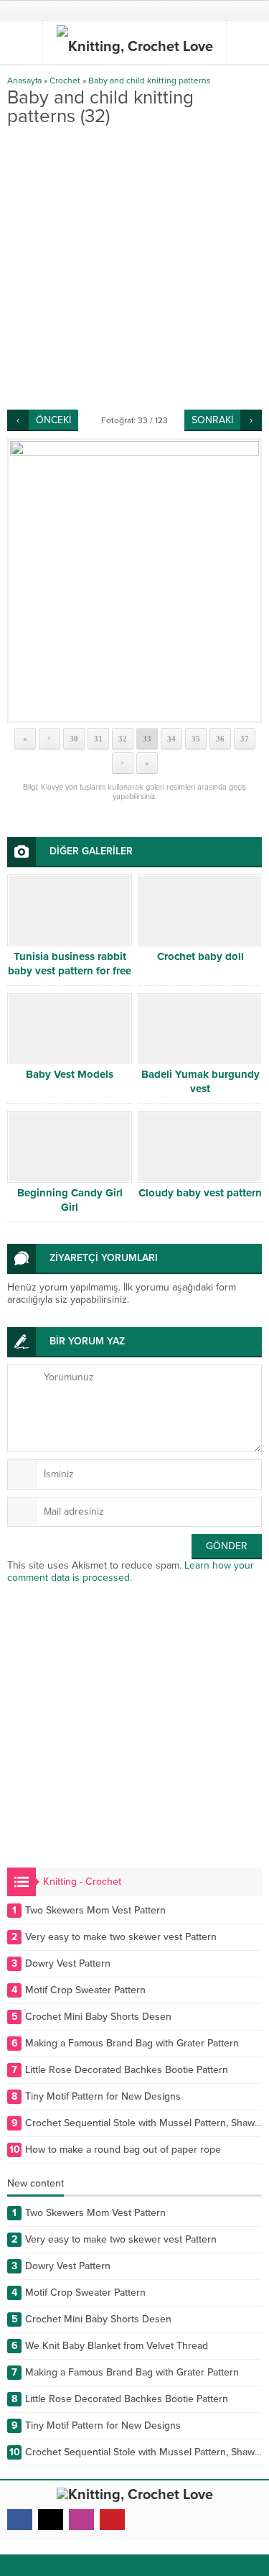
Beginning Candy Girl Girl (70, 1200)
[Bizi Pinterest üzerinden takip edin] (112, 2520)
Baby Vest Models (70, 1074)
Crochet (65, 80)
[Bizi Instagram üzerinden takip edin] (81, 2520)
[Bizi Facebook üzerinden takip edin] (20, 2520)
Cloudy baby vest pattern (200, 1193)
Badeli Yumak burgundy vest (200, 1081)
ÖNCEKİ (53, 420)
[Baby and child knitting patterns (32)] (134, 581)
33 (147, 739)
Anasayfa (24, 80)
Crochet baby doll (200, 956)
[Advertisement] (134, 268)
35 (196, 739)
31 (98, 739)
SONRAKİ (212, 420)
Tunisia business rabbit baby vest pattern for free (70, 964)
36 (220, 739)
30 (74, 739)
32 (123, 739)
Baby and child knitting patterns (150, 80)
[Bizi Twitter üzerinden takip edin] (51, 2520)
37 (245, 739)
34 (171, 739)
